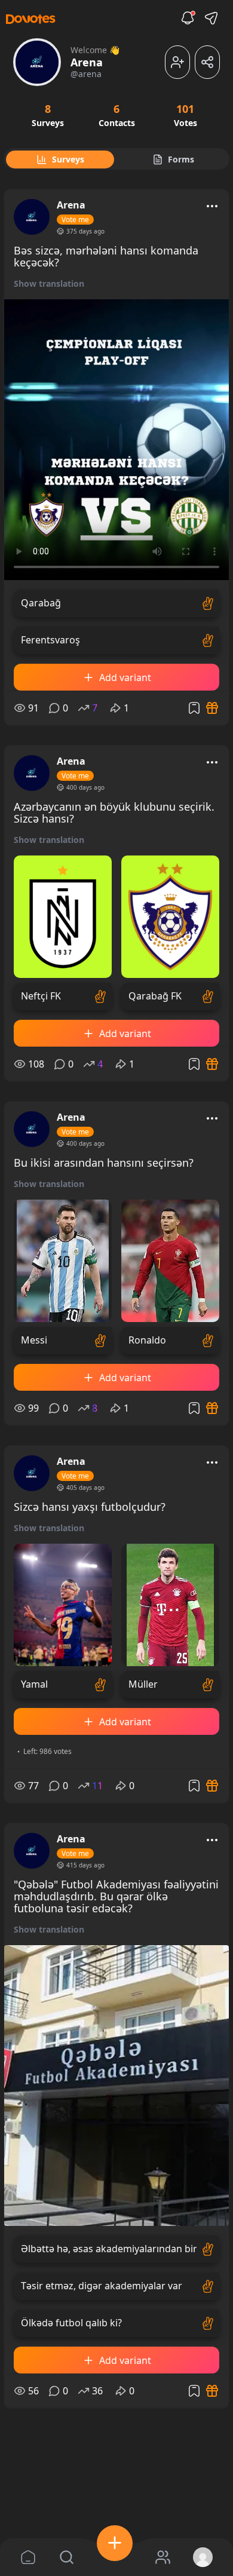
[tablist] (116, 159)
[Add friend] (177, 62)
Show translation (49, 283)
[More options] (212, 206)
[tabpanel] (116, 1339)
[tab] (60, 160)
